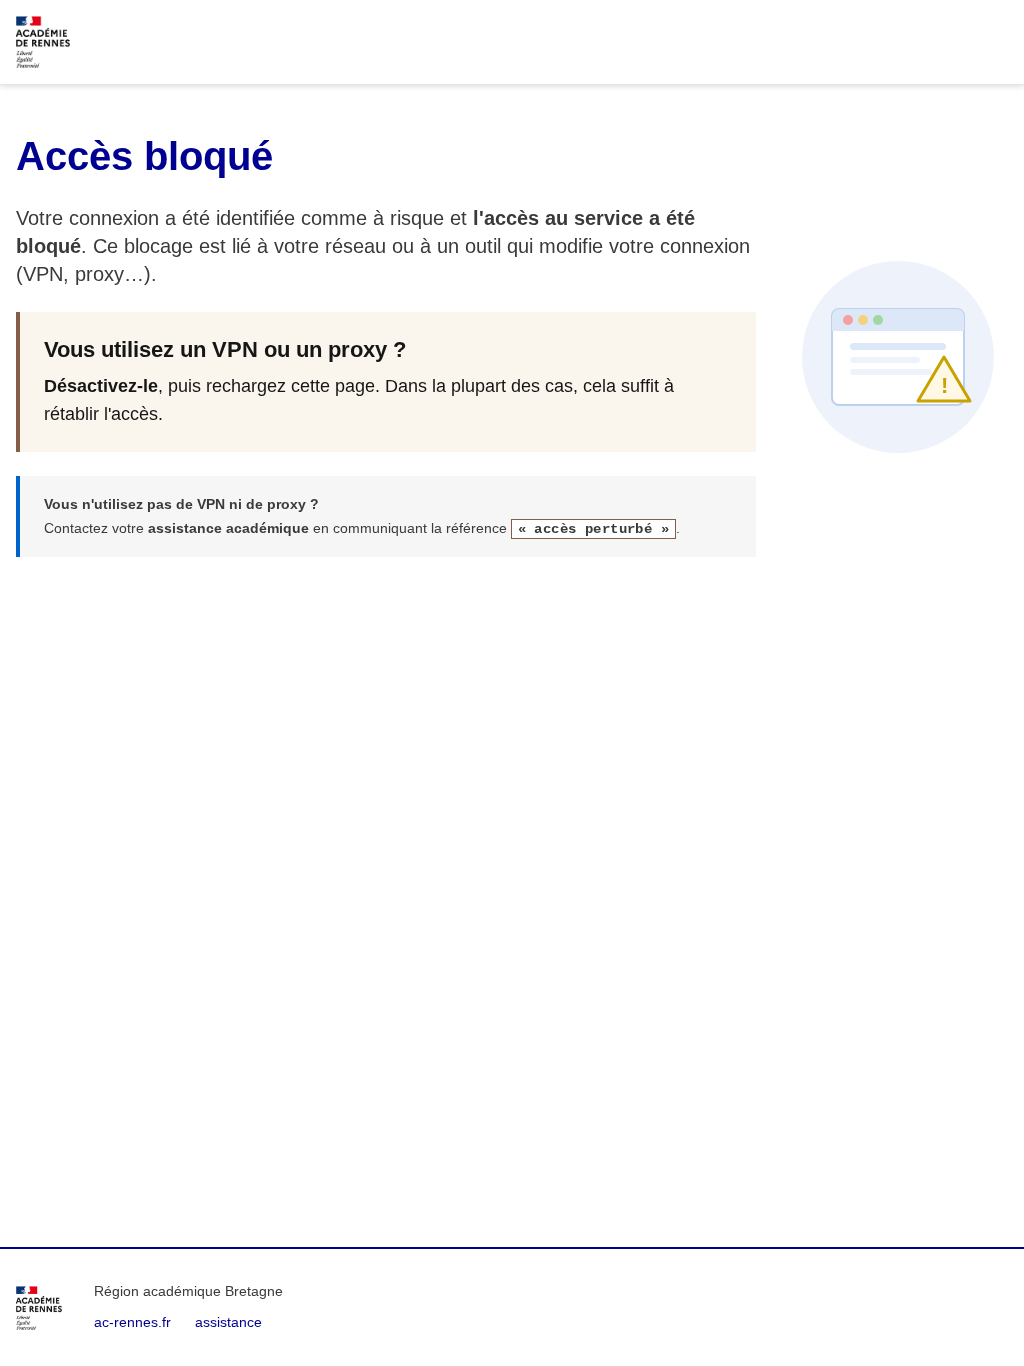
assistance (228, 1322)
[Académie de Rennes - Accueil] (39, 1308)
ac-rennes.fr (132, 1322)
